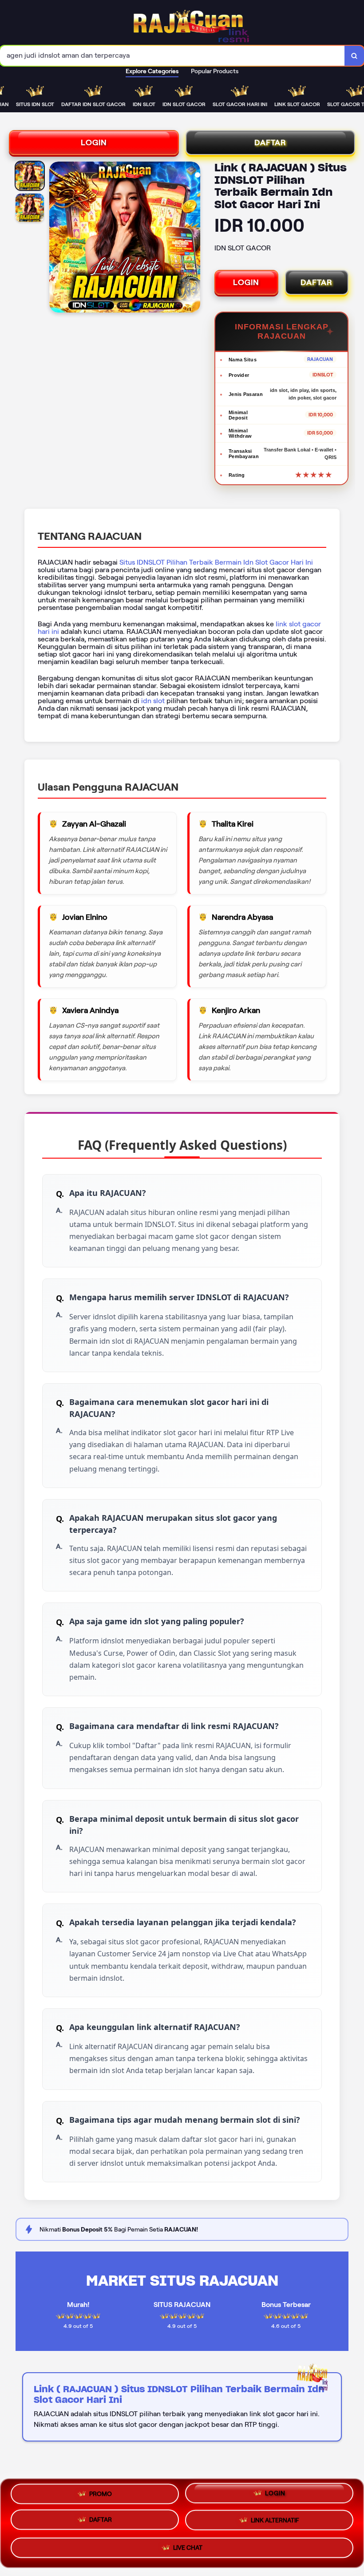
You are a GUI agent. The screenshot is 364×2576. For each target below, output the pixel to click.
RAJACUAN (320, 359)
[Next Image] (193, 238)
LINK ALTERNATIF (275, 2523)
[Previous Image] (56, 238)
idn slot (153, 701)
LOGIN (94, 142)
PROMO (101, 2493)
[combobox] (172, 56)
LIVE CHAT (188, 2550)
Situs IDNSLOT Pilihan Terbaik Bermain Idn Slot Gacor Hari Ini (216, 562)
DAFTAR (270, 142)
